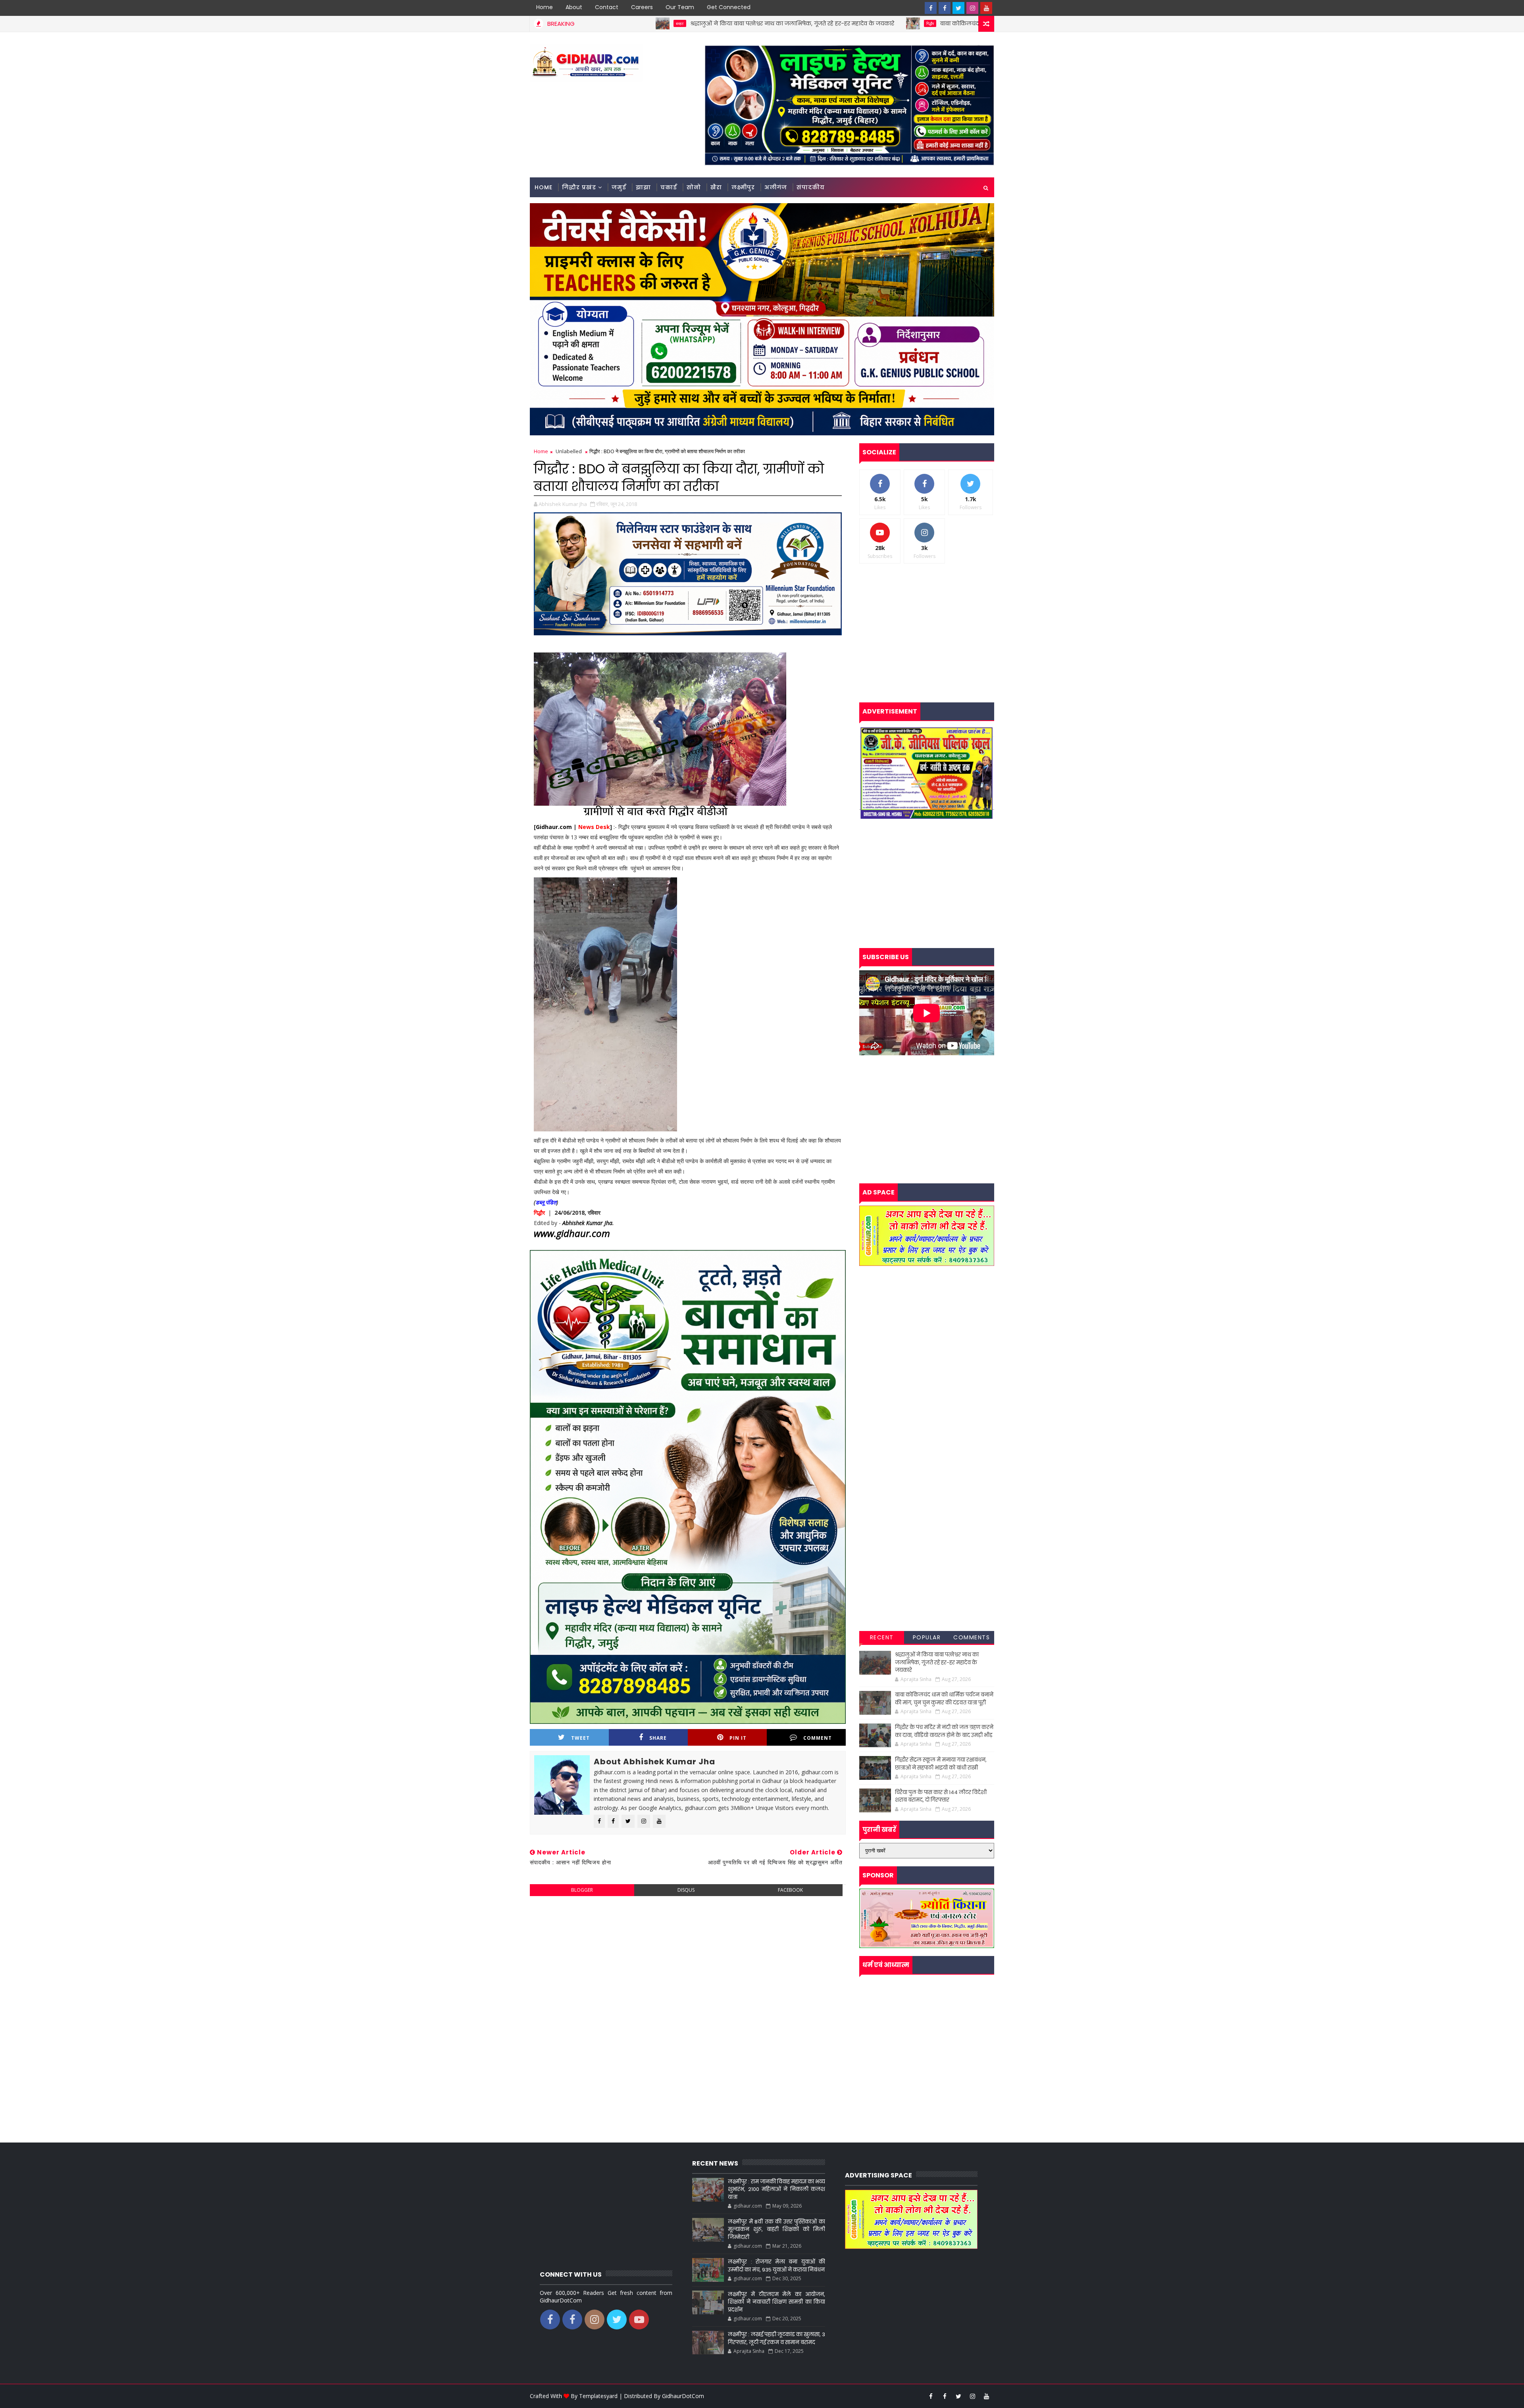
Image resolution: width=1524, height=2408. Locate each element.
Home (545, 7)
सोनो (694, 187)
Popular (927, 1637)
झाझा (643, 187)
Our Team (680, 7)
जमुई (619, 187)
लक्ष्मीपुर (743, 187)
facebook (790, 1890)
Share (658, 1738)
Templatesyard (598, 2396)
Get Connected (729, 7)
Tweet (580, 1738)
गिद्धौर (759, 23)
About (574, 7)
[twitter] (958, 8)
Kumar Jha (598, 1223)
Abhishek (573, 1223)
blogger (582, 1890)
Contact (607, 7)
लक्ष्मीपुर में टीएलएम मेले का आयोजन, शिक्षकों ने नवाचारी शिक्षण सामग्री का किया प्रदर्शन (776, 2302)
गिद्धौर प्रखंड (579, 187)
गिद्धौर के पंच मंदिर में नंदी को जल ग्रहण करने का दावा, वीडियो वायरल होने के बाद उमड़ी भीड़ (944, 1731)
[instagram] (972, 8)
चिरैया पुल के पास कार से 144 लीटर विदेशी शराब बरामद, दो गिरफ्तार (941, 1796)
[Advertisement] (688, 1960)
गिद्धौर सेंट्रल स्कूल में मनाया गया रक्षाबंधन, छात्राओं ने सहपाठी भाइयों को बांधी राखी (941, 1764)
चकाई (669, 187)
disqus (686, 1890)
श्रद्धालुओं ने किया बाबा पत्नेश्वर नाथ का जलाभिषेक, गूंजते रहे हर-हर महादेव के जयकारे (621, 23)
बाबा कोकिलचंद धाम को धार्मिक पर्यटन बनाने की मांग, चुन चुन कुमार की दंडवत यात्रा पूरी (874, 23)
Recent (882, 1637)
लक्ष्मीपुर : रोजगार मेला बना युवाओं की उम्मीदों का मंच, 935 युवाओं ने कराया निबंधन (776, 2266)
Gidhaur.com (554, 827)
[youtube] (986, 8)
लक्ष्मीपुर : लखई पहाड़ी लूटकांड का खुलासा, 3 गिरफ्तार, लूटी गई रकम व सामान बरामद (776, 2338)
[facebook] (931, 8)
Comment (818, 1738)
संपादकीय (811, 187)
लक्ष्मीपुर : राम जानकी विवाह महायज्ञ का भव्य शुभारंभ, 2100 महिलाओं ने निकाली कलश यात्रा (776, 2189)
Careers (642, 7)
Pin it (738, 1738)
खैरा (716, 187)
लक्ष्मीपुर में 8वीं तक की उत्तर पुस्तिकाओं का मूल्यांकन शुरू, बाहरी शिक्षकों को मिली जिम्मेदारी (776, 2229)
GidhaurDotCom (683, 2396)
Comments (972, 1637)
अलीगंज (776, 187)
